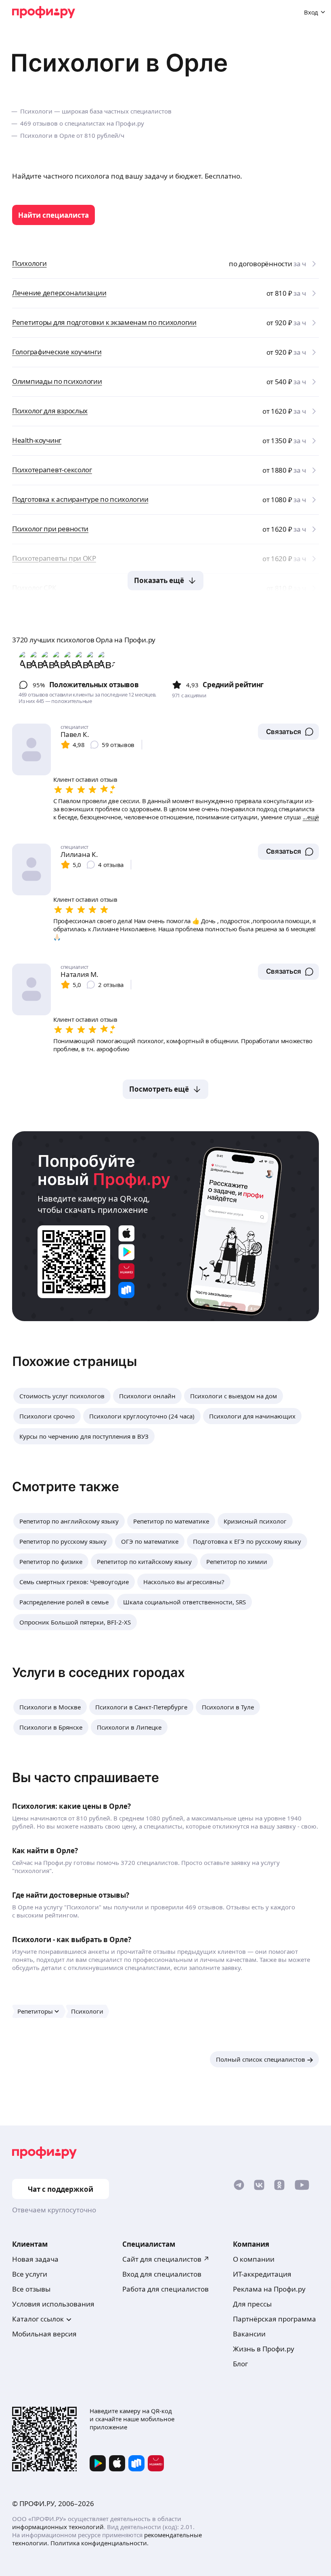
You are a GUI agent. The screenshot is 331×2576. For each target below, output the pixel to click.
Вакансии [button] (249, 2334)
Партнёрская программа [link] (274, 2319)
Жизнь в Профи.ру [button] (264, 2349)
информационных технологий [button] (58, 2527)
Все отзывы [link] (31, 2289)
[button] (288, 732)
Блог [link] (240, 2364)
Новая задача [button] (35, 2259)
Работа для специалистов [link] (165, 2289)
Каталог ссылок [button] (38, 2319)
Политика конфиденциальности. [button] (100, 2543)
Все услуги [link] (30, 2274)
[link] (53, 215)
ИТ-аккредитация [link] (262, 2274)
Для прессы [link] (252, 2304)
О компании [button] (254, 2259)
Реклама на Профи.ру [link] (269, 2289)
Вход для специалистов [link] (162, 2274)
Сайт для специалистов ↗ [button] (166, 2259)
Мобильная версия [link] (44, 2334)
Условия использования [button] (53, 2304)
